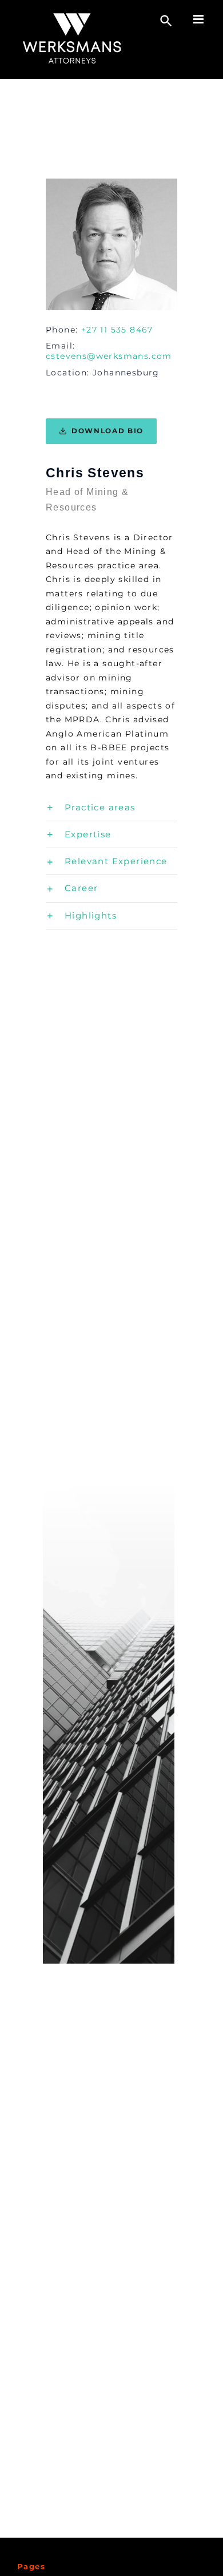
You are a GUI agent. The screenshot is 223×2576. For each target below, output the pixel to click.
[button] (111, 808)
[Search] (166, 21)
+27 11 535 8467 (117, 330)
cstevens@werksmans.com (109, 356)
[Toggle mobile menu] (200, 19)
